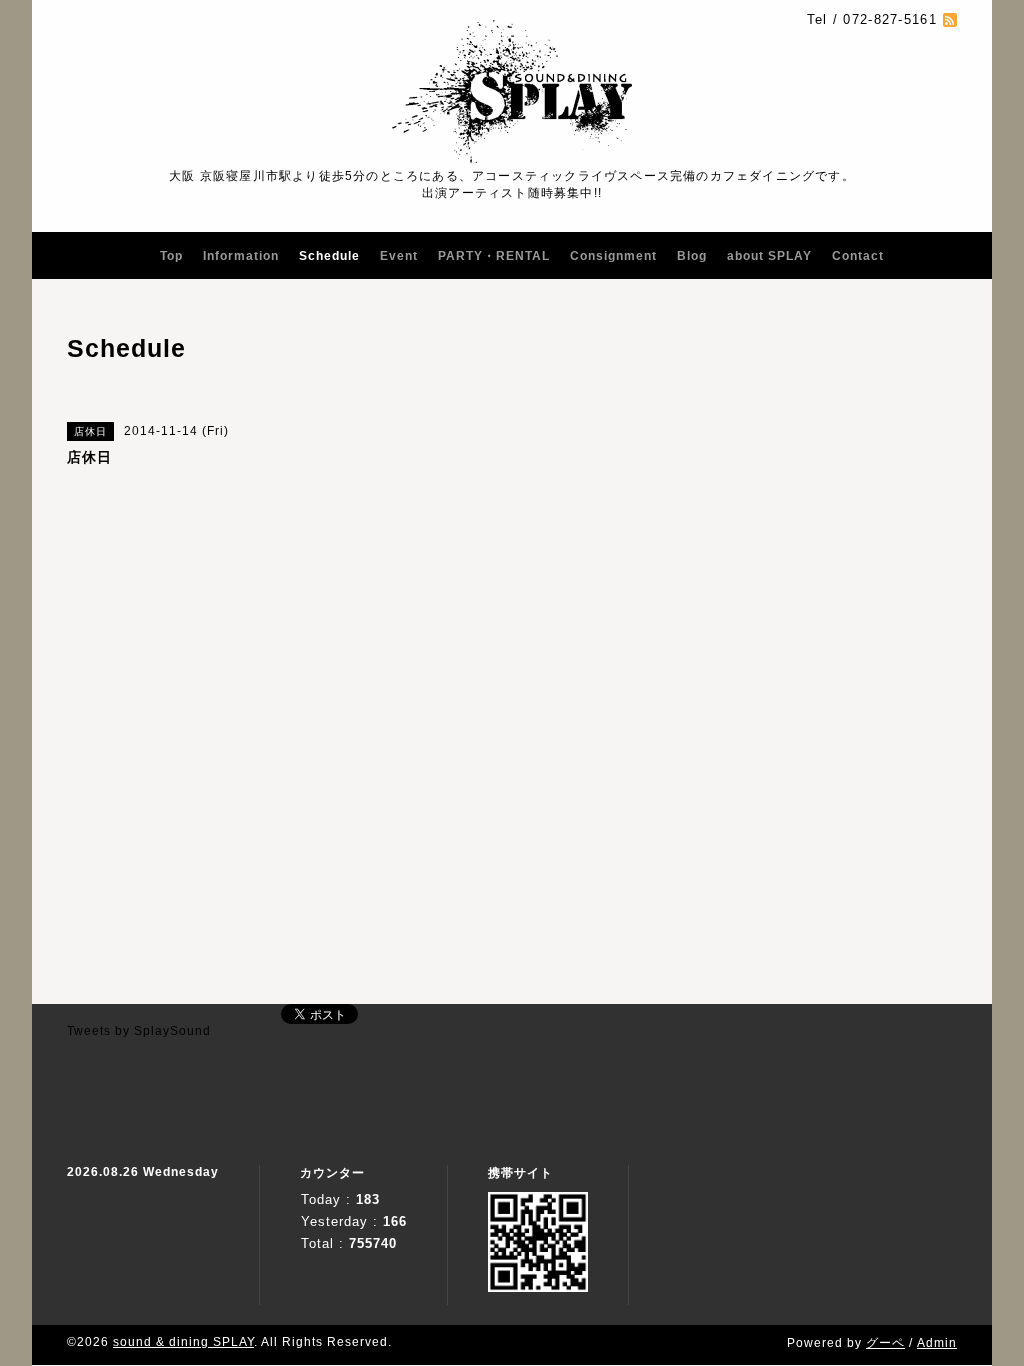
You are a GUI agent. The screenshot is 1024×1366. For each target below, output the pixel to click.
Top (171, 256)
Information (241, 256)
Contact (858, 256)
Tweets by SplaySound (139, 1031)
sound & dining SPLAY (183, 1342)
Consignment (613, 256)
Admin (937, 1343)
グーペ (885, 1343)
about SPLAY (769, 256)
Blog (692, 256)
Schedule (329, 256)
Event (399, 256)
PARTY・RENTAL (494, 256)
